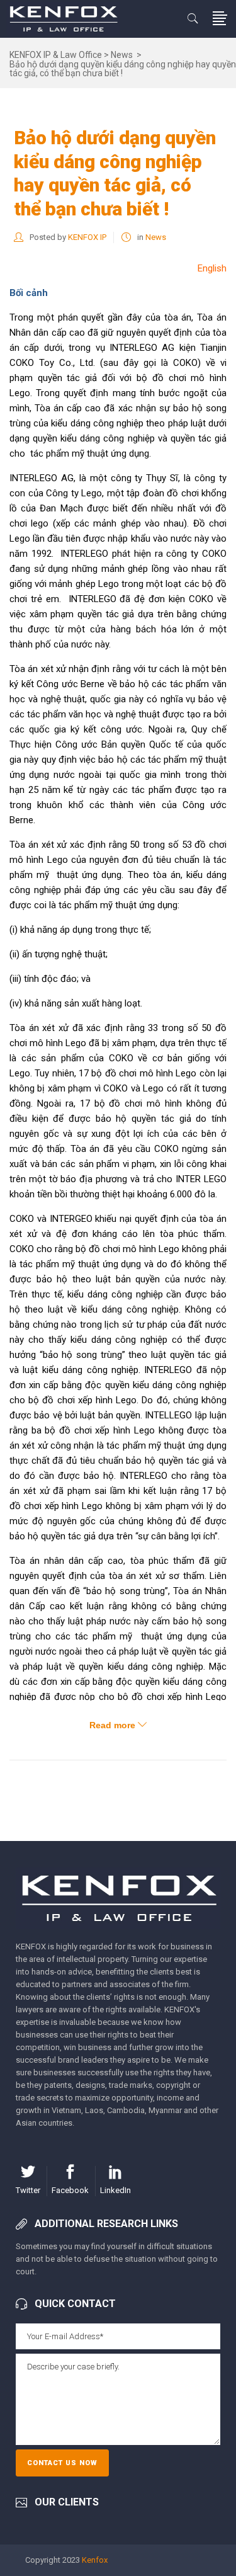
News (122, 55)
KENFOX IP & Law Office (56, 55)
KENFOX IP (87, 237)
